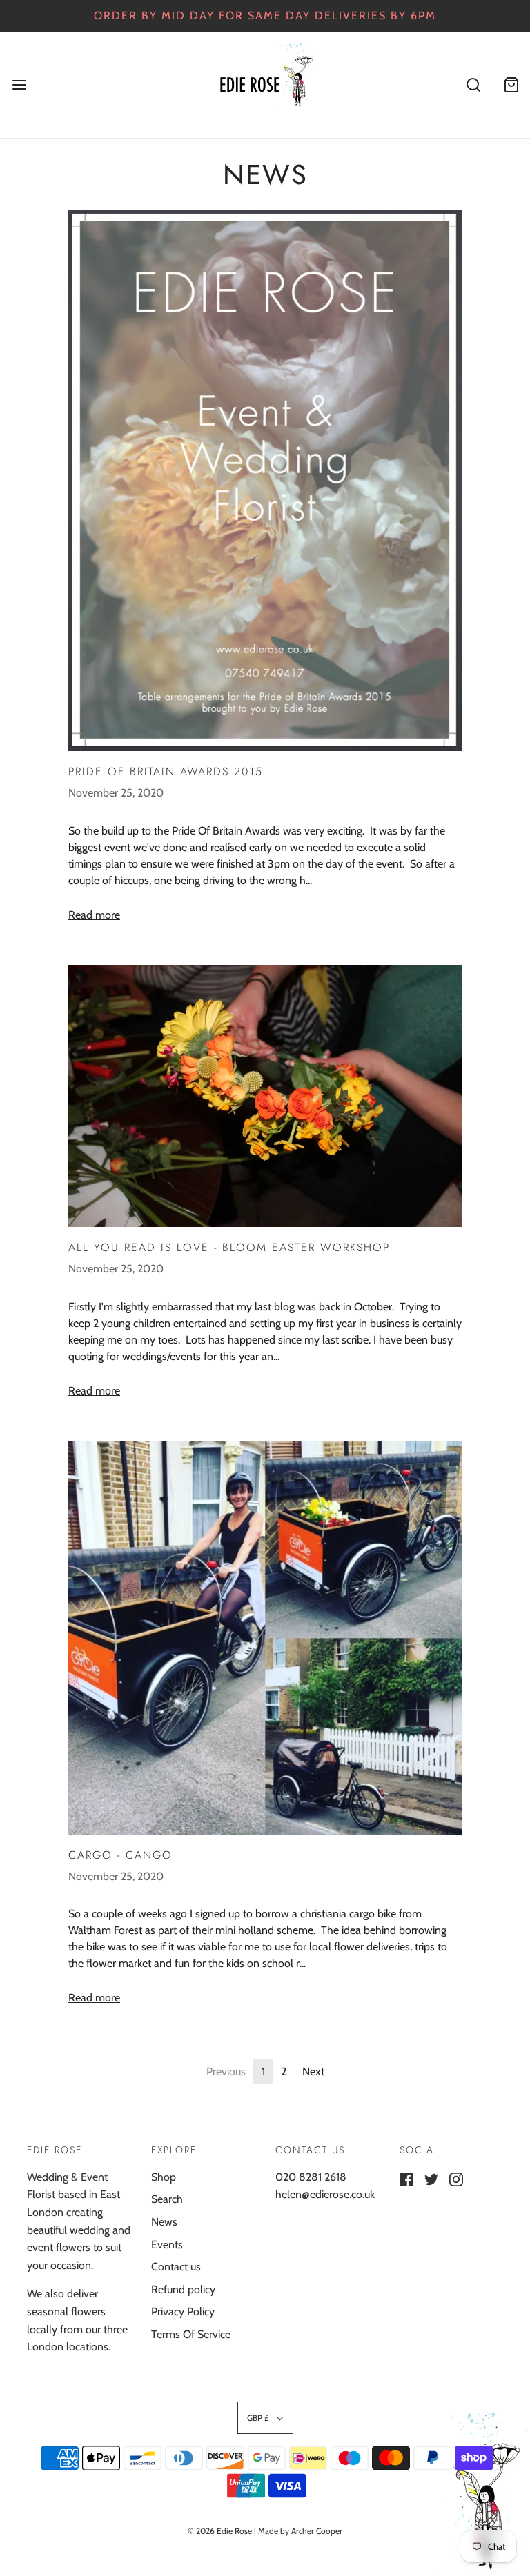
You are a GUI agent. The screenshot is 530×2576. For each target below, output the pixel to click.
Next (313, 2071)
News (164, 2222)
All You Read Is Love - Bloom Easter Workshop (229, 1247)
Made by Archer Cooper (300, 2531)
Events (167, 2245)
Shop (164, 2177)
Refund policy (183, 2289)
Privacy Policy (183, 2312)
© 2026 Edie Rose (220, 2531)
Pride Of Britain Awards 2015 (166, 771)
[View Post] (265, 481)
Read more (94, 915)
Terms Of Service (191, 2334)
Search (167, 2199)
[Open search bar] (473, 84)
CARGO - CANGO (120, 1855)
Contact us (176, 2267)
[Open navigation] (19, 84)
